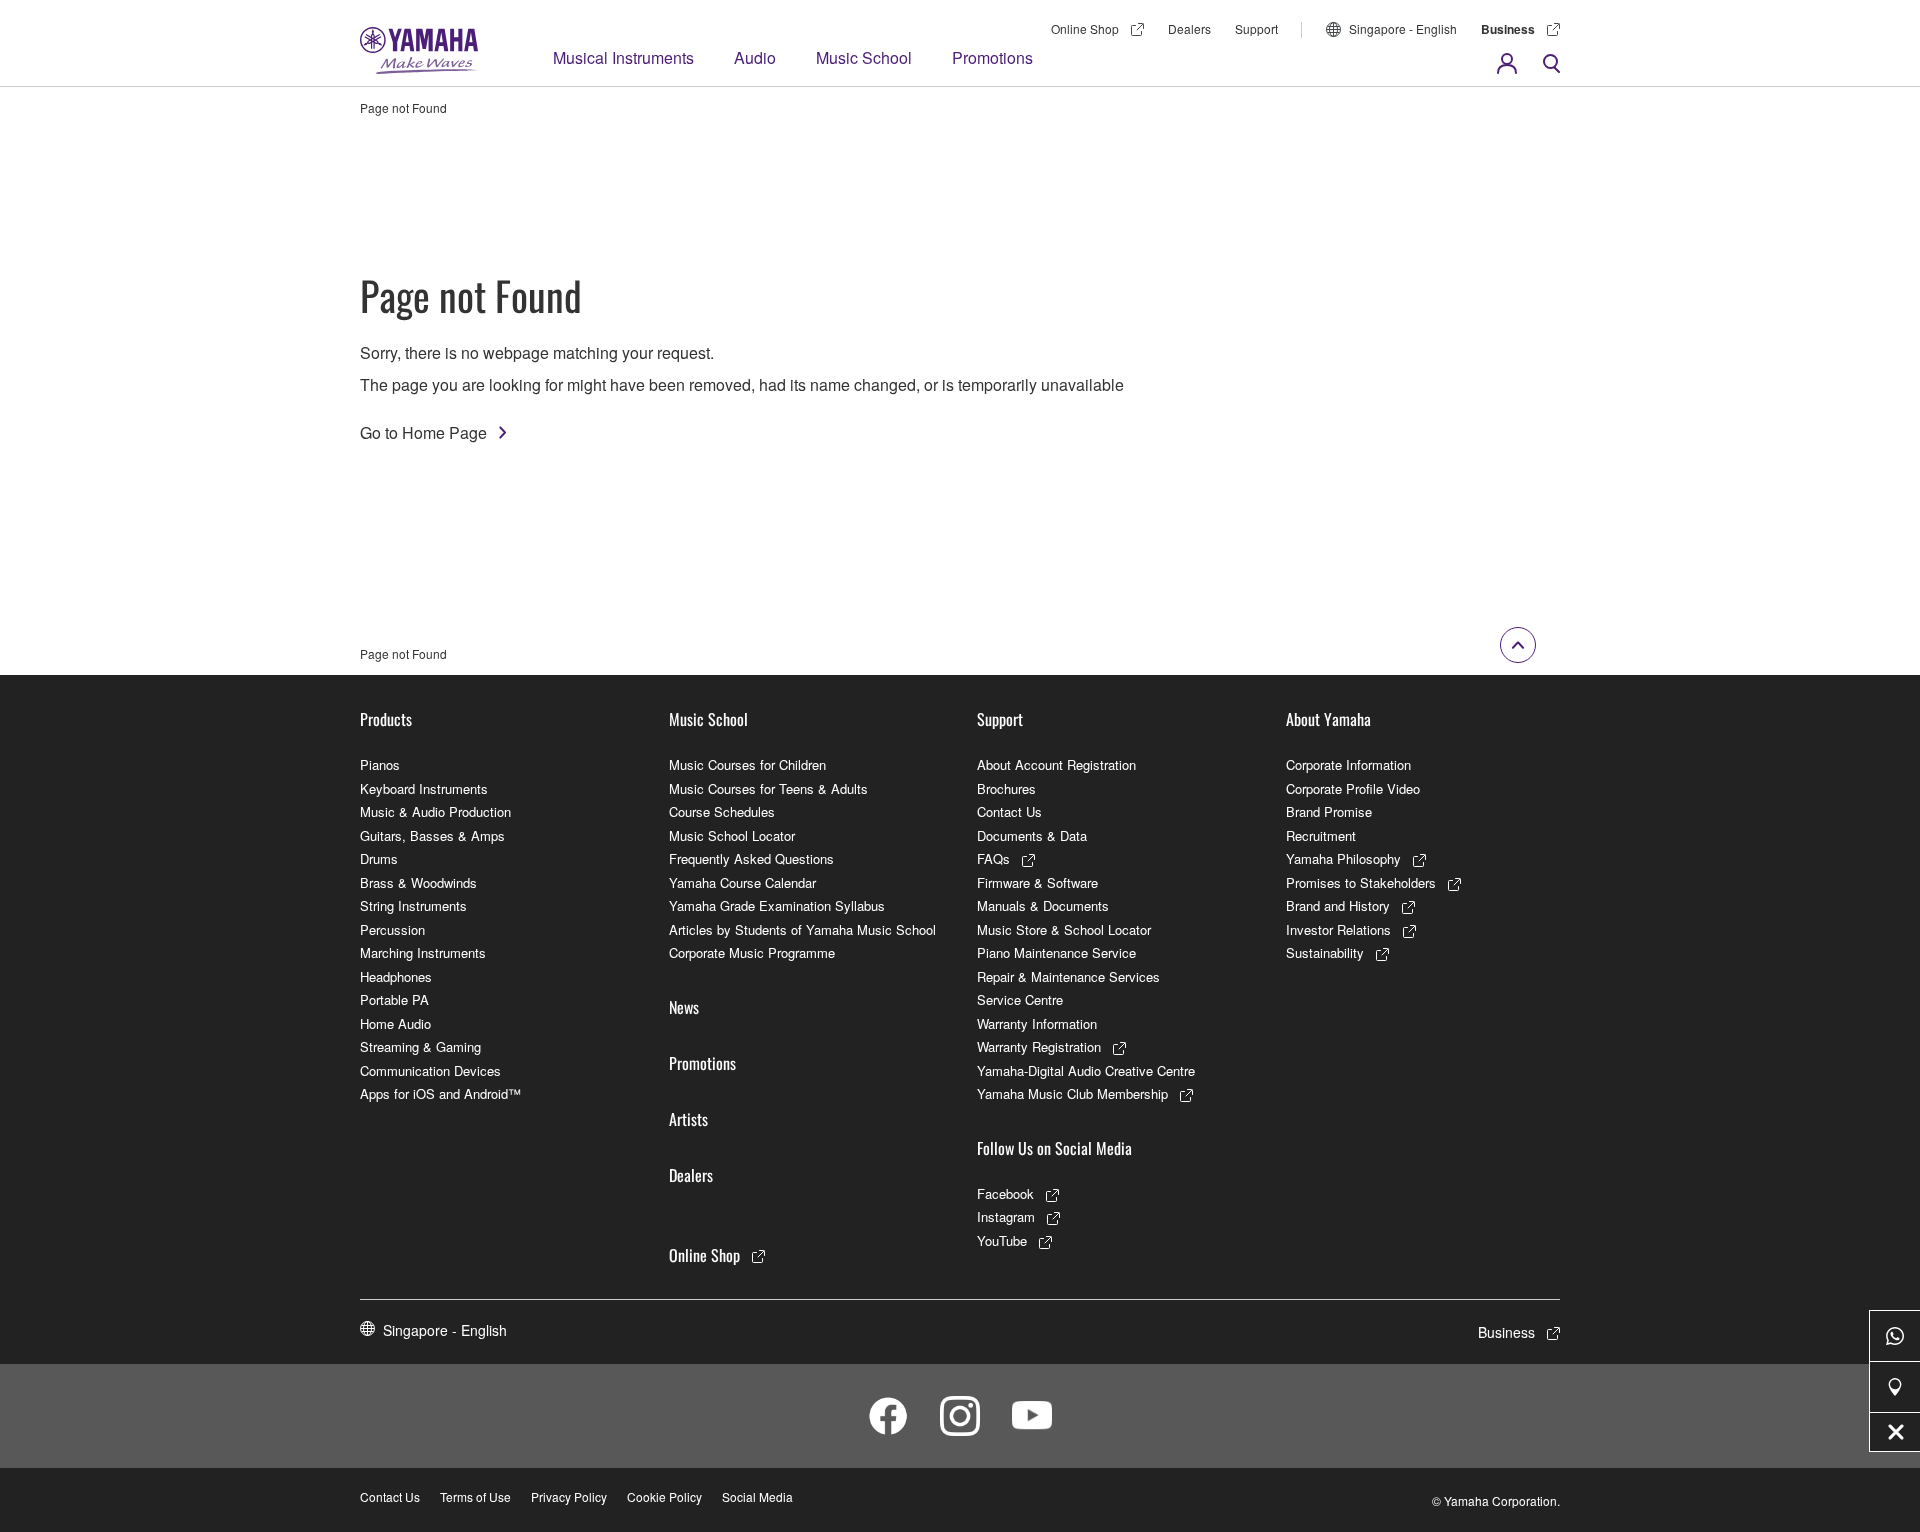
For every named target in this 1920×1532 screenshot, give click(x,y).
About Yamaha (1328, 719)
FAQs (993, 858)
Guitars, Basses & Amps (432, 835)
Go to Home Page (423, 432)
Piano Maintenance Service (1056, 952)
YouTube (1002, 1240)
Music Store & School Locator (1064, 929)
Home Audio (395, 1023)
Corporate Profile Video (1353, 788)
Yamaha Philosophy (1343, 858)
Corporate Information (1348, 764)
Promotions (992, 57)
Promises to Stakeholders (1361, 882)
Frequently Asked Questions (751, 858)
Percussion (392, 929)
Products (386, 719)
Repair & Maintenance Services (1068, 976)
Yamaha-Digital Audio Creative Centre (1086, 1070)
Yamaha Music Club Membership (1072, 1093)
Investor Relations (1338, 929)
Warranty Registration (1039, 1046)
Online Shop (1085, 28)
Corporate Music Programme (752, 952)
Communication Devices (430, 1070)
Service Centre (1020, 999)
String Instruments (413, 905)
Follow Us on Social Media (1054, 1148)
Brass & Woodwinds (418, 882)
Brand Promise (1329, 811)
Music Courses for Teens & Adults (768, 788)
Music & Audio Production (435, 811)
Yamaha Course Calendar (742, 882)
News (684, 1007)
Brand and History (1338, 905)
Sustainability (1325, 952)
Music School (864, 57)
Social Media (757, 1496)
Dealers (1189, 28)
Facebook (1005, 1193)
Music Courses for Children (747, 764)
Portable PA (394, 999)
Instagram (1006, 1216)
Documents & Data (1032, 835)
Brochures (1006, 788)
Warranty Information (1037, 1023)
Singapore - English (1403, 28)
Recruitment (1321, 835)
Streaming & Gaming (420, 1046)
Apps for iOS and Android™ (440, 1093)
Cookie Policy (664, 1496)
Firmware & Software (1037, 882)
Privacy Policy (569, 1496)
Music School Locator (732, 835)
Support (1256, 28)
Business (1508, 29)
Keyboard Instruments (424, 788)
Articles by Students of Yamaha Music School (802, 929)
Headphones (396, 976)
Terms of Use (475, 1496)
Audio (755, 57)
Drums (379, 858)
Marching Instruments (423, 952)
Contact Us (1009, 811)
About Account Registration (1056, 764)
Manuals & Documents (1043, 905)
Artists (688, 1119)
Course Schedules (722, 811)
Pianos (380, 764)
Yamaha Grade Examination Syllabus (777, 905)
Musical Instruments (623, 57)
